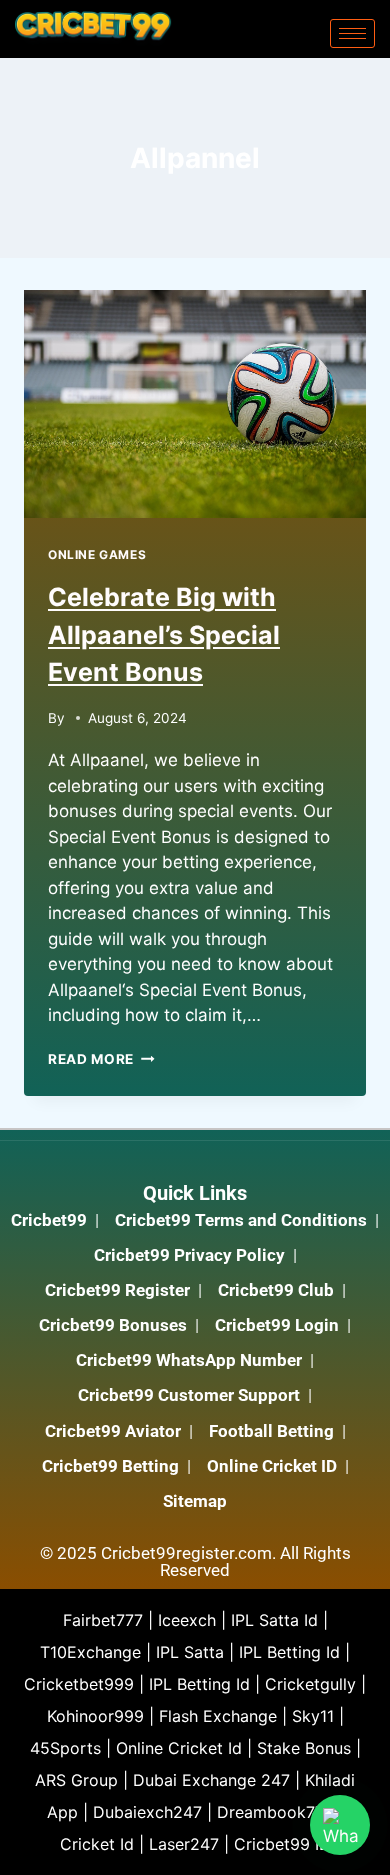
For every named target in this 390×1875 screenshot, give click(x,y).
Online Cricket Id (179, 1748)
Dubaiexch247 (147, 1812)
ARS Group (76, 1780)
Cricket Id (97, 1844)
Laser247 (184, 1844)
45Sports (65, 1748)
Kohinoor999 (95, 1716)
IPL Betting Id (289, 1652)
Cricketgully (310, 1684)
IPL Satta (190, 1652)
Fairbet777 (103, 1620)
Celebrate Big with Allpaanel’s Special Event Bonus (164, 634)
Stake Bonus (304, 1748)
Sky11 (313, 1716)
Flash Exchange (218, 1716)
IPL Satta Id (274, 1620)
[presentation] (195, 404)
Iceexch (187, 1620)
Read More (101, 1059)
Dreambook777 (275, 1812)
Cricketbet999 (79, 1684)
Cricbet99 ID (282, 1844)
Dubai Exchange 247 (211, 1780)
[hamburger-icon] (352, 33)
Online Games (97, 554)
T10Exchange (90, 1652)
